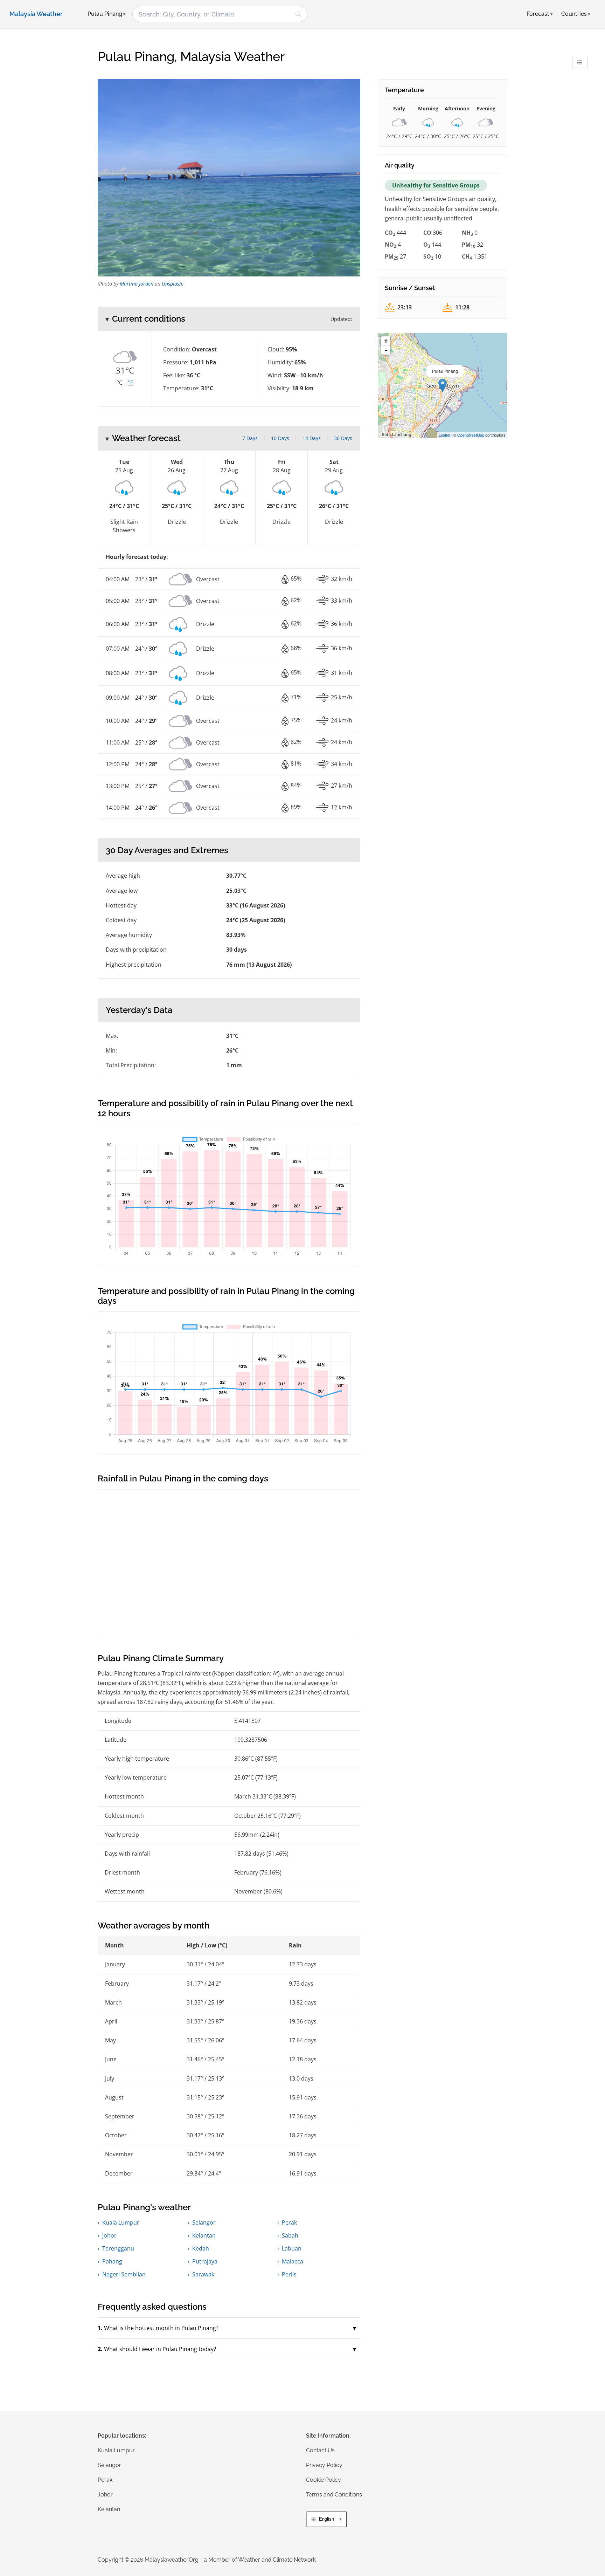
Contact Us (320, 2450)
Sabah (290, 2235)
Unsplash (172, 284)
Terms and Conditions (334, 2495)
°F (130, 383)
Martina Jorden (137, 284)
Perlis (289, 2274)
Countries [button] (576, 14)
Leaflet (444, 435)
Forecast (540, 14)
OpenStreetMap (471, 435)
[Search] (298, 14)
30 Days (343, 438)
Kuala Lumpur (121, 2222)
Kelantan (204, 2235)
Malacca (293, 2261)
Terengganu (118, 2248)
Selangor (204, 2222)
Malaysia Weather (36, 14)
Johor (109, 2235)
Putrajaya (205, 2261)
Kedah (201, 2248)
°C (120, 383)
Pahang (112, 2261)
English (326, 2519)
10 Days (280, 438)
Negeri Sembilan (124, 2274)
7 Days (250, 438)
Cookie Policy (324, 2480)
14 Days (312, 438)
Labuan (292, 2248)
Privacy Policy (324, 2465)
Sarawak (203, 2274)
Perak (289, 2222)
